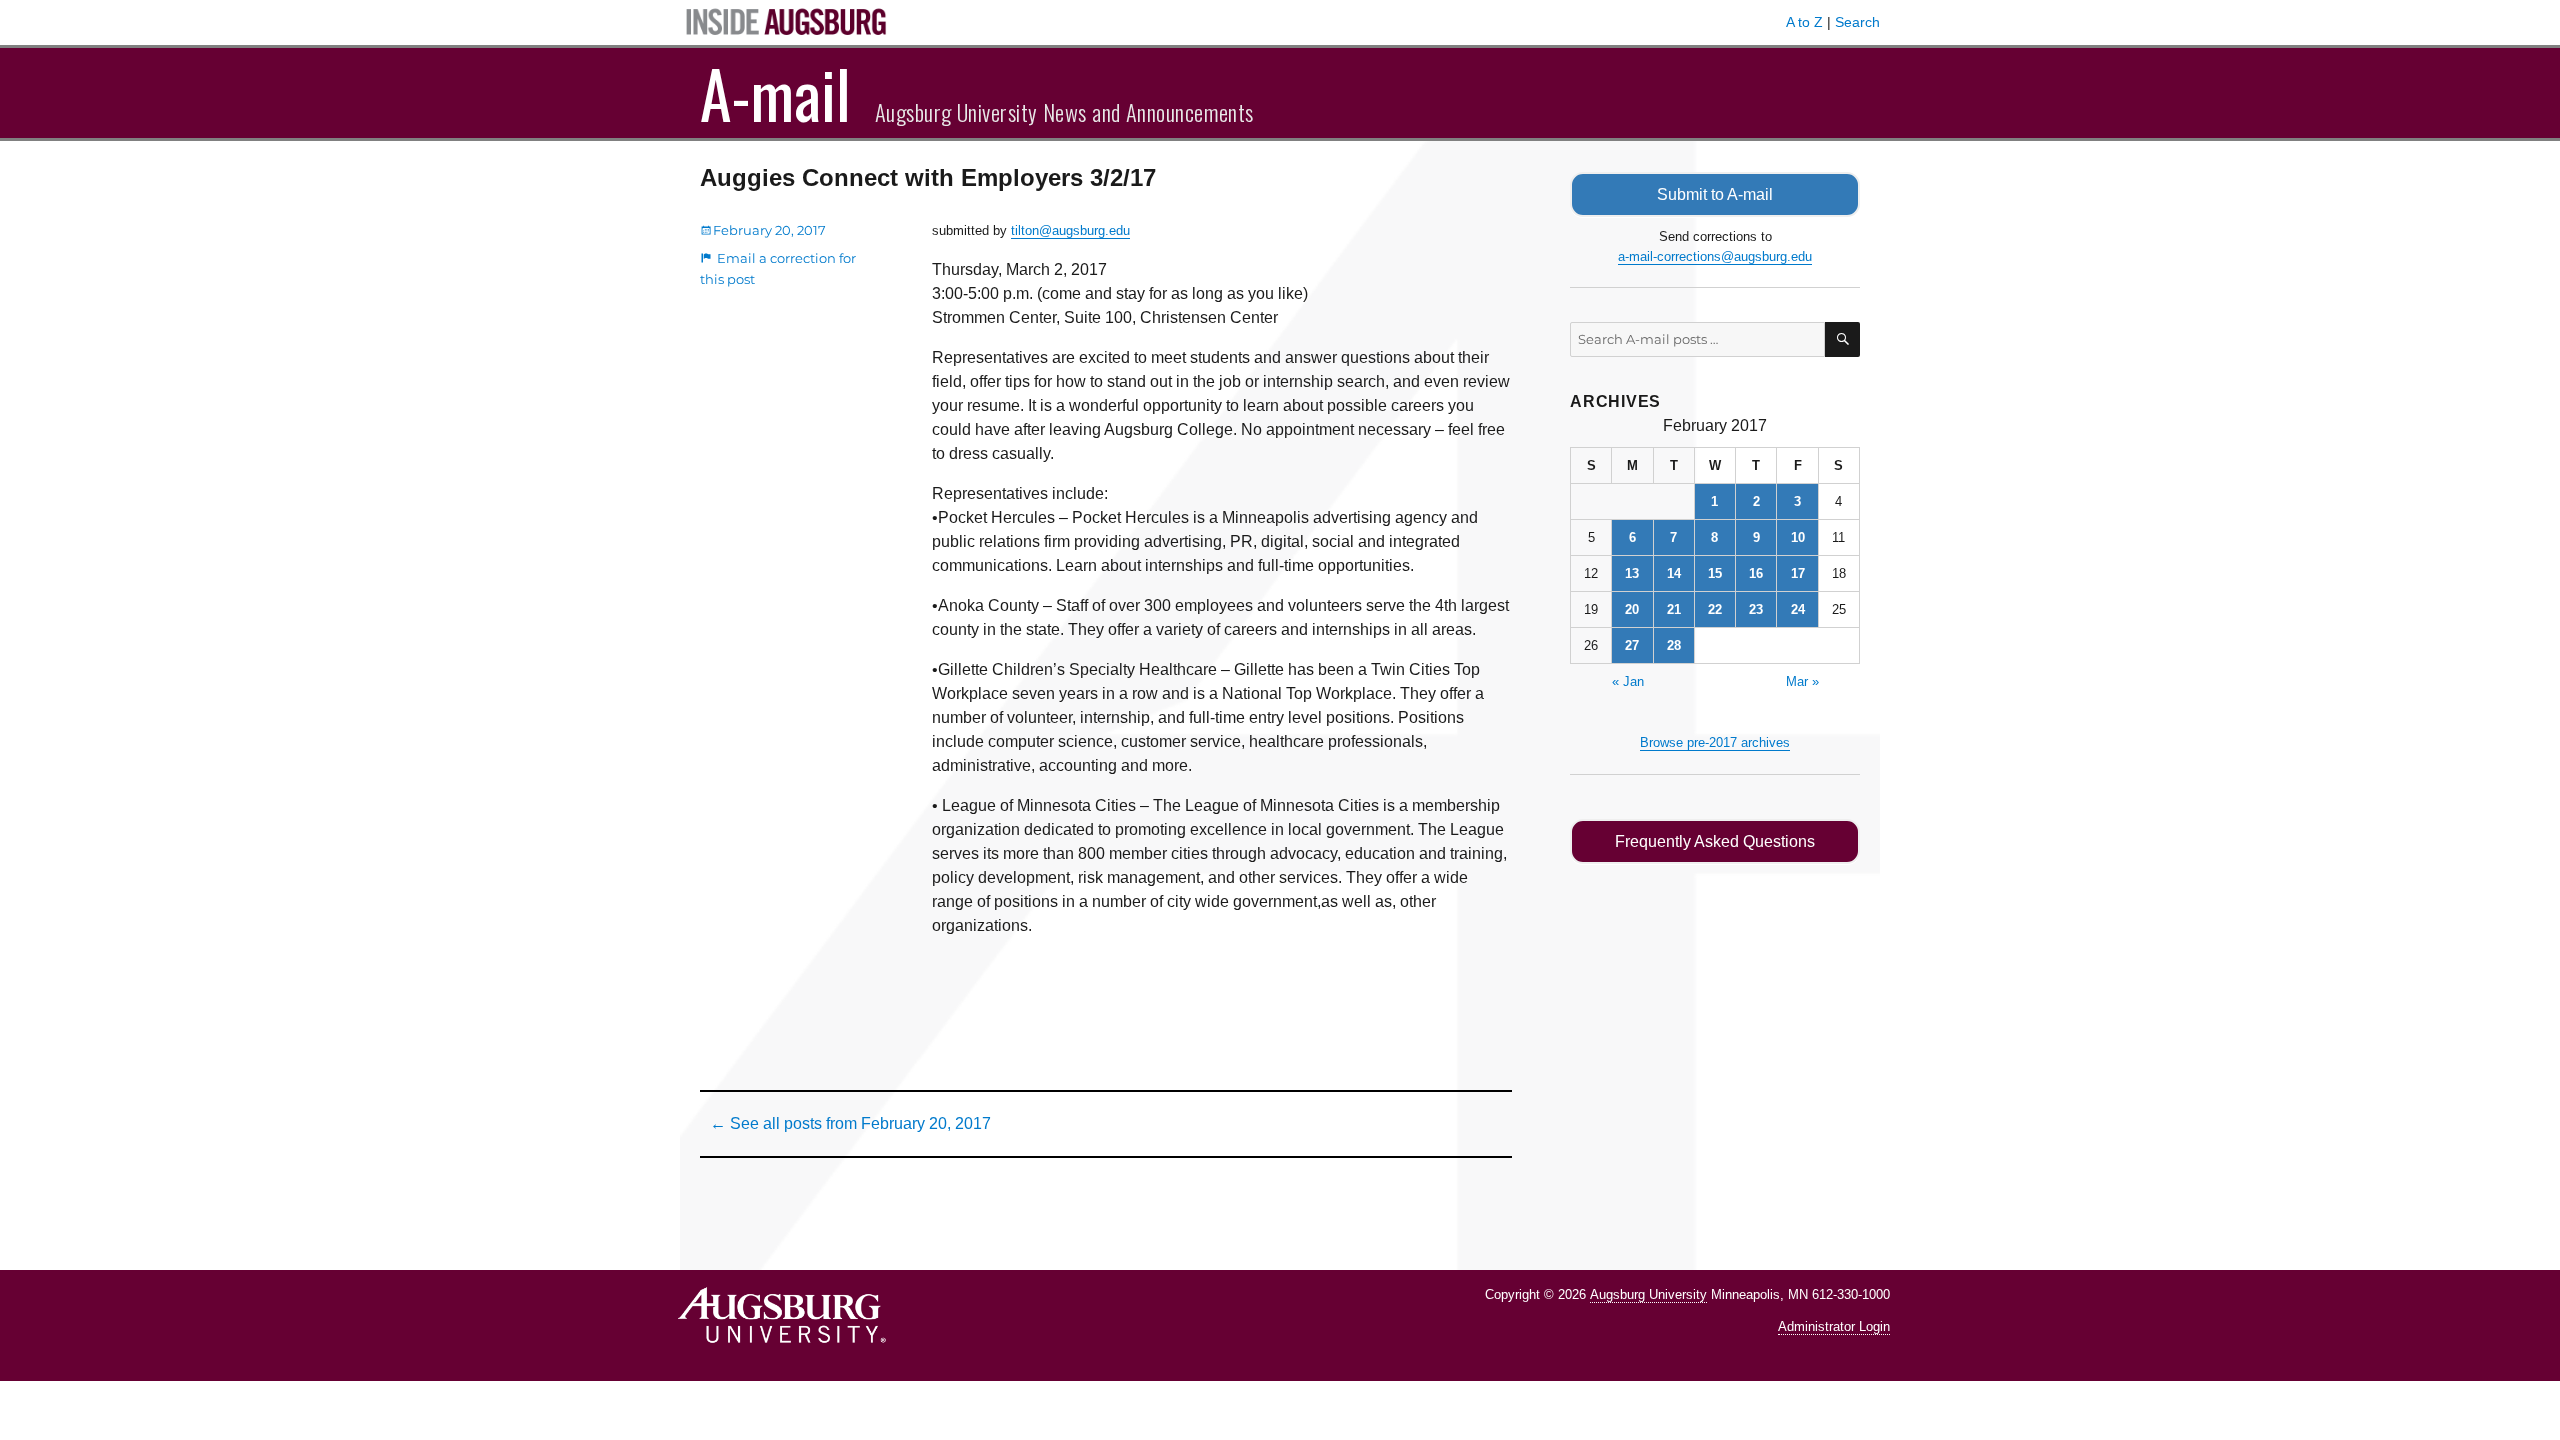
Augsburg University (1648, 1294)
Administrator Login (1834, 1326)
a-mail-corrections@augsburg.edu (1715, 256)
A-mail (775, 93)
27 (1632, 645)
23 (1756, 609)
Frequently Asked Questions (1715, 841)
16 (1756, 573)
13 (1632, 573)
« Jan (1628, 681)
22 (1715, 609)
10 (1798, 537)
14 (1674, 573)
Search (1857, 22)
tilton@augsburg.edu (1070, 230)
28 (1674, 645)
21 (1674, 609)
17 (1798, 573)
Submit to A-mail (1715, 194)
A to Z (1804, 22)
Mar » (1802, 681)
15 (1715, 573)
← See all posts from (850, 1123)
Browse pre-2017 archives (1715, 742)
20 (1632, 609)
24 (1798, 609)
